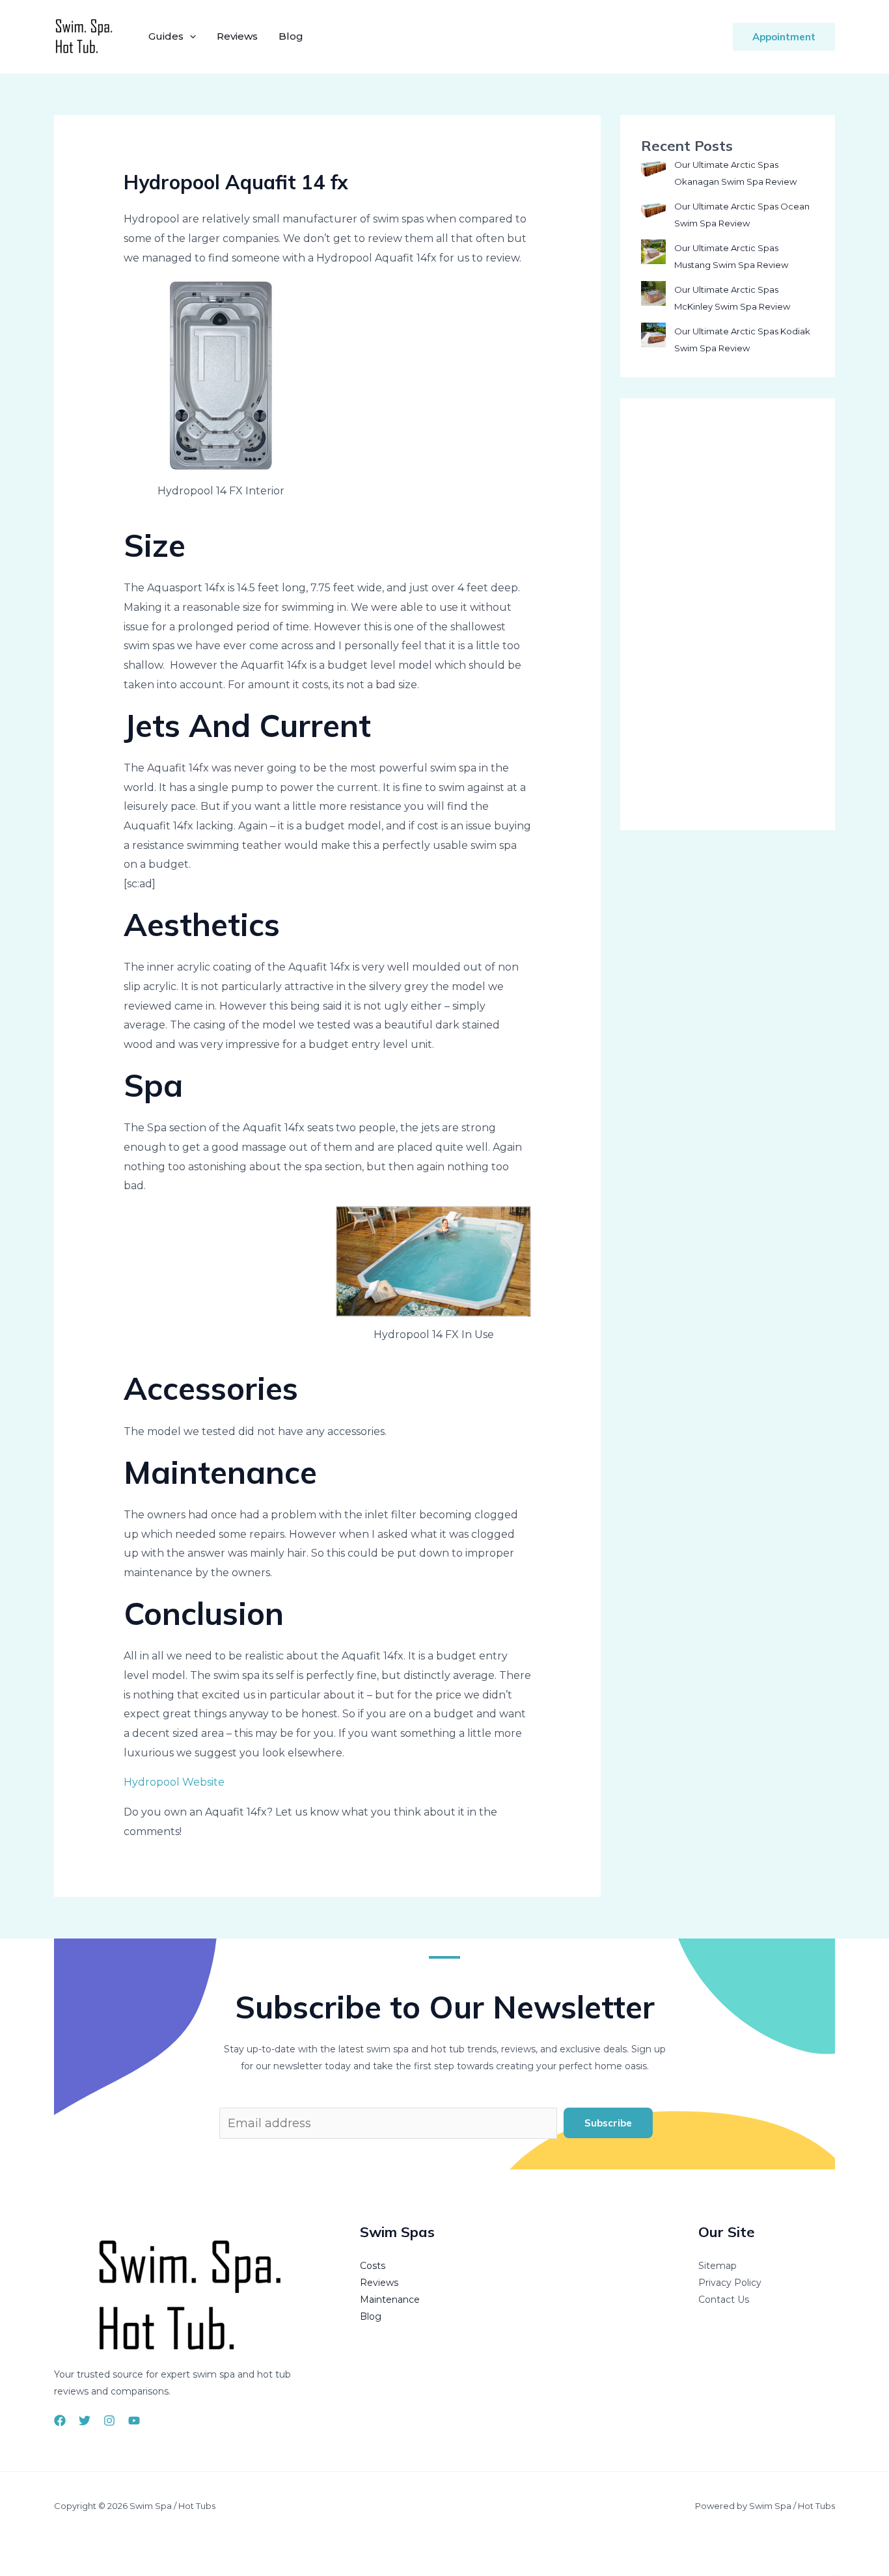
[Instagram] (109, 2421)
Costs (373, 2266)
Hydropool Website (174, 1782)
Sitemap (718, 2266)
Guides (166, 36)
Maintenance (390, 2300)
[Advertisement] (728, 614)
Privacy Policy (730, 2283)
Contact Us (724, 2300)
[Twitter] (85, 2421)
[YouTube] (134, 2421)
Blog (291, 36)
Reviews (237, 36)
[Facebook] (60, 2421)
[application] (190, 36)
